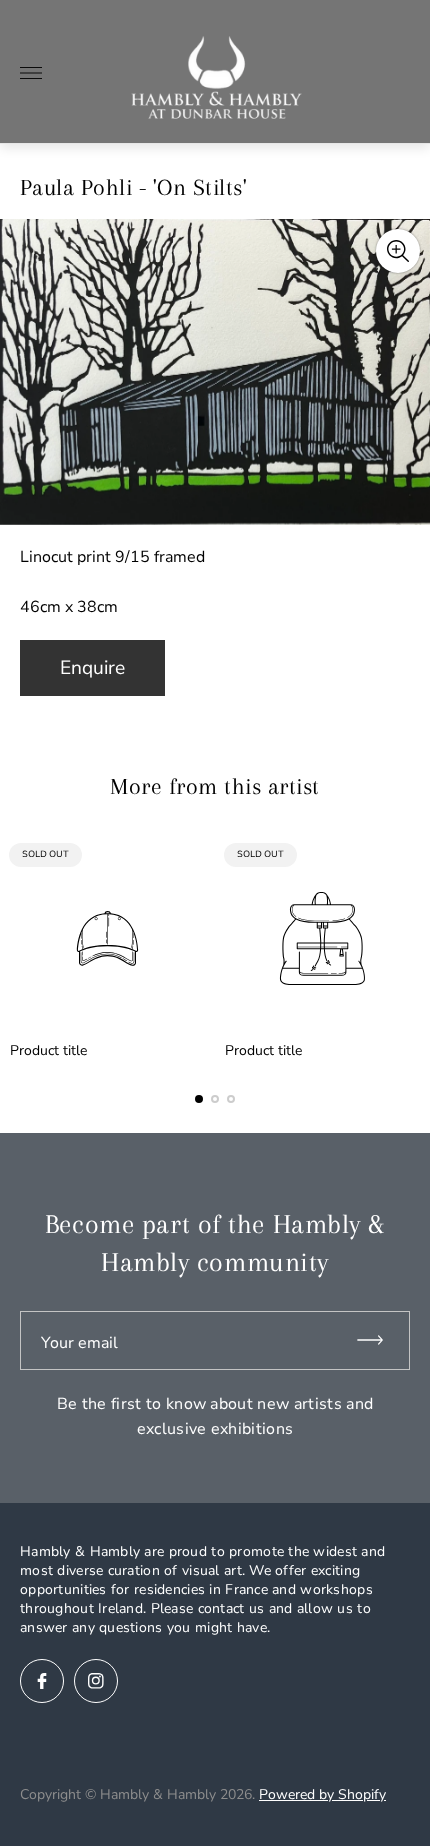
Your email (79, 1343)
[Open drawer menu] (31, 73)
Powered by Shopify (322, 1794)
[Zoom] (398, 251)
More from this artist (214, 786)
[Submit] (379, 1340)
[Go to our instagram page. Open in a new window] (96, 1681)
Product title (48, 1051)
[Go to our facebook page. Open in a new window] (42, 1681)
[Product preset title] (107, 938)
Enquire (92, 668)
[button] (199, 1099)
